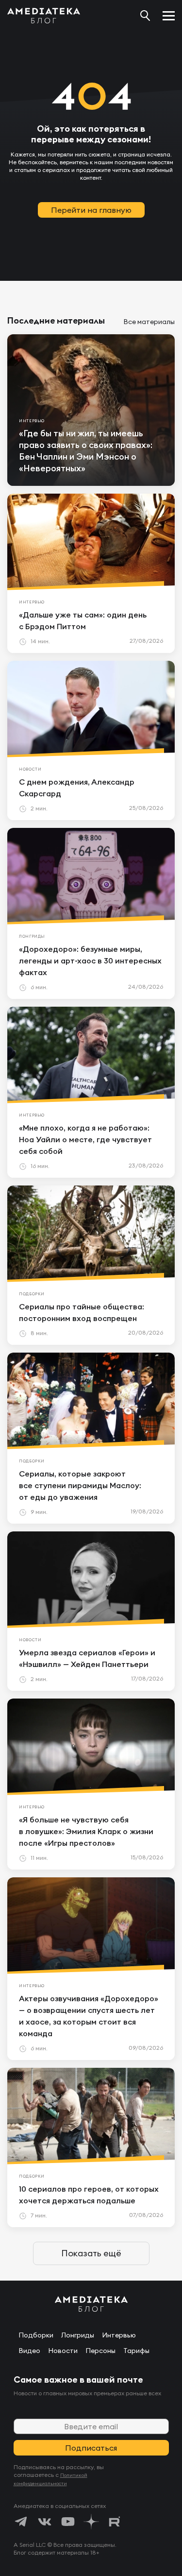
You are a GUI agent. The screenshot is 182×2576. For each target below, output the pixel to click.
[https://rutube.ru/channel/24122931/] (115, 2522)
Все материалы (149, 322)
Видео (29, 2351)
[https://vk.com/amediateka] (45, 2522)
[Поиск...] (145, 16)
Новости (63, 2351)
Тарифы (136, 2351)
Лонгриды (78, 2335)
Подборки (36, 2335)
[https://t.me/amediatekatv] (21, 2522)
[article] (91, 410)
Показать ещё (91, 2253)
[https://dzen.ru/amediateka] (91, 2522)
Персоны (100, 2351)
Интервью (119, 2335)
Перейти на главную (91, 210)
